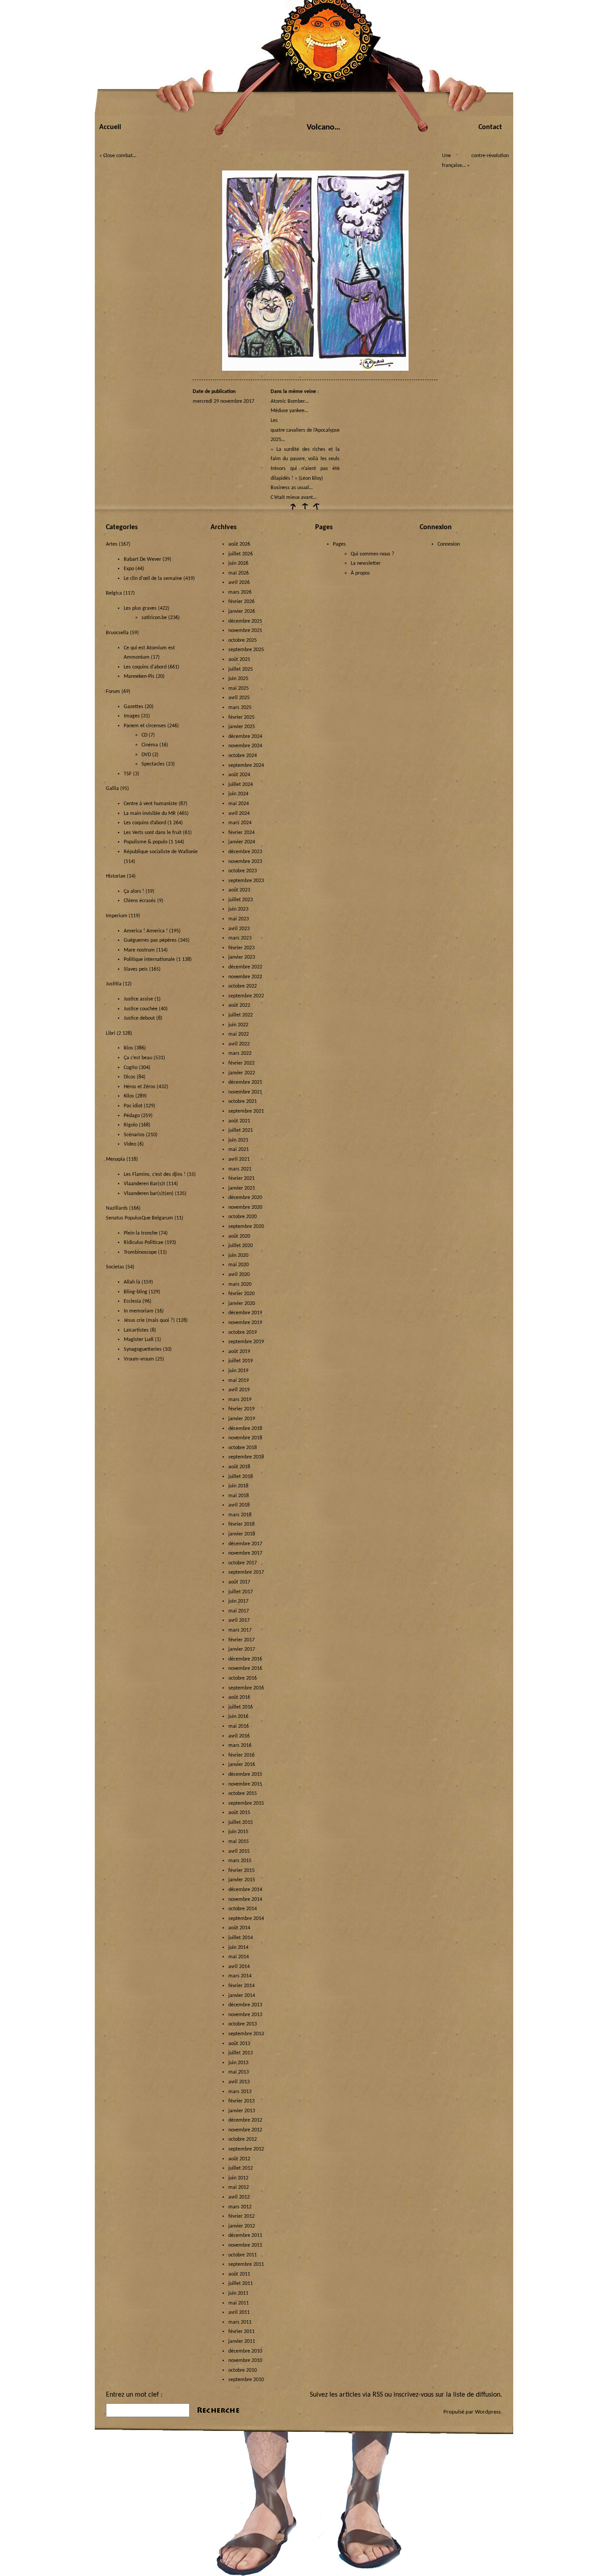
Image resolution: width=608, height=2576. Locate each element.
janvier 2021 (242, 1188)
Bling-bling (136, 1292)
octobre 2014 (243, 1909)
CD (144, 735)
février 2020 (241, 1294)
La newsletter (366, 563)
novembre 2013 (245, 2015)
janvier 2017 (242, 1649)
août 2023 (239, 890)
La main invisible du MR (150, 814)
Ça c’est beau (138, 1058)
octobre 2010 (243, 2370)
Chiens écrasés (140, 901)
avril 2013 (239, 2082)
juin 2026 (238, 563)
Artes (112, 544)
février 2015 (241, 1871)
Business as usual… (292, 488)
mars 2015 (240, 1861)
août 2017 (239, 1582)
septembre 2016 (246, 1688)
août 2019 (239, 1352)
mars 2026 (240, 592)
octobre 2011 (243, 2255)
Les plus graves (140, 608)
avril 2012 (239, 2197)
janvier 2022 (242, 1073)
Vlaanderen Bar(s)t (144, 1184)
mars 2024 (240, 823)
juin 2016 (238, 1717)
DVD (146, 755)
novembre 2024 (245, 746)
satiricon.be (154, 618)
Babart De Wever (142, 559)
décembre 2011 (245, 2236)
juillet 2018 (241, 1477)
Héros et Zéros (140, 1087)
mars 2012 (240, 2207)
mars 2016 (240, 1746)
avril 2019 (239, 1390)
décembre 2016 (245, 1659)
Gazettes (134, 707)
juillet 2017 (241, 1592)
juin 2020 (238, 1256)
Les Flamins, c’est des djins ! (155, 1175)
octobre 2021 (243, 1102)
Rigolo (131, 1125)
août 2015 (239, 1813)
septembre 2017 (246, 1572)
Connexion (449, 544)
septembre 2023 (246, 881)
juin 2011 (238, 2293)
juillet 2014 (241, 1938)
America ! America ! (146, 931)
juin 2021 (238, 1140)
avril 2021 (239, 1159)
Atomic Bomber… (290, 401)
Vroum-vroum (139, 1359)
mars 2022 (240, 1053)
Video (130, 1144)
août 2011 (239, 2274)
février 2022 (241, 1063)
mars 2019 (240, 1400)
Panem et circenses (145, 726)
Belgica (114, 593)
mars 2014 (240, 1976)
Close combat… (120, 156)
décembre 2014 (245, 1890)
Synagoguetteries (143, 1349)
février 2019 (241, 1409)
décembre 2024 (245, 737)
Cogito (131, 1068)
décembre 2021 (245, 1082)
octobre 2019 (243, 1333)
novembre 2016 (245, 1669)
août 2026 (239, 544)
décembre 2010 (245, 2351)
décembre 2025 (245, 621)
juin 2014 (238, 1948)
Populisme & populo (146, 842)
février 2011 (241, 2332)
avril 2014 (239, 1967)
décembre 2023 (245, 852)
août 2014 (239, 1928)
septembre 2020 (246, 1227)
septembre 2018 (246, 1457)
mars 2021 (240, 1169)
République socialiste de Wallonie (161, 852)
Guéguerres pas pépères (150, 940)
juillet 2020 (241, 1246)
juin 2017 (238, 1601)
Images (132, 716)
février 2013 (241, 2101)
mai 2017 (239, 1611)
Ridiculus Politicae (144, 1243)
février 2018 (241, 1524)
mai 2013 (239, 2072)
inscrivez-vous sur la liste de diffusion (447, 2395)
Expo (129, 569)
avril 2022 (239, 1044)
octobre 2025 (243, 640)
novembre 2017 (245, 1553)
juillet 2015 (241, 1823)
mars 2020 (240, 1284)
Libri (111, 1033)
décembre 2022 (245, 967)
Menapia (116, 1159)
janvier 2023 (242, 957)
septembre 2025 (246, 650)
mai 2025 (239, 689)
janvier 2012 (242, 2226)
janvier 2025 (242, 727)
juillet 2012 (241, 2168)
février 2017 (241, 1640)
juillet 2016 (241, 1707)
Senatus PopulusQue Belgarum (140, 1218)
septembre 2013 (246, 2034)
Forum (113, 692)
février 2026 (241, 602)
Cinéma (150, 745)
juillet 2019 (241, 1361)
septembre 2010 (246, 2380)
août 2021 (239, 1121)
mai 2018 (239, 1496)
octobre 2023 (243, 871)
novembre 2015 (245, 1784)
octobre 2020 (243, 1217)
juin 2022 (238, 1025)
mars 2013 (240, 2092)
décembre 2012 (245, 2120)
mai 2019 (239, 1381)
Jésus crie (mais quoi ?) (149, 1320)
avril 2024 (239, 814)
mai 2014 (239, 1957)
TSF (128, 774)
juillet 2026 (241, 554)
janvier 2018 (242, 1534)
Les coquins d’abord (145, 823)
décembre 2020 (245, 1198)
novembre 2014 (245, 1900)
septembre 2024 (246, 766)
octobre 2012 (243, 2139)
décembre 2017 (245, 1544)
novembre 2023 (245, 862)
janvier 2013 (242, 2111)
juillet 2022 (241, 1015)
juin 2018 (238, 1486)
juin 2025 (238, 679)
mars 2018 (240, 1515)
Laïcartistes (136, 1330)
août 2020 (239, 1236)
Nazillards (117, 1208)
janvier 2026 (242, 612)
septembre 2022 (246, 996)
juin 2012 (238, 2178)
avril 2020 (239, 1275)
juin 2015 (238, 1832)
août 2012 (239, 2159)
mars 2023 (240, 938)
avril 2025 (239, 698)
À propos (360, 573)
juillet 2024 (241, 785)
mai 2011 (239, 2303)
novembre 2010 (245, 2361)
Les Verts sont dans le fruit (153, 833)
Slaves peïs (136, 969)
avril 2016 (239, 1736)
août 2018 (239, 1467)
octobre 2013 (243, 2024)
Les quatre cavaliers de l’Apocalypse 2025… (305, 430)
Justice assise (138, 999)
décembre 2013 (245, 2005)
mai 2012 (239, 2187)
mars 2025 (240, 708)
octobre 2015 (243, 1794)
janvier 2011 (242, 2341)
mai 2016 (239, 1726)
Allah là (132, 1282)
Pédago (132, 1116)
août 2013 (239, 2044)
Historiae (116, 876)
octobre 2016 (243, 1678)
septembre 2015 (246, 1803)
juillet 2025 (241, 669)
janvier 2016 (242, 1765)
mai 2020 (239, 1265)
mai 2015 (239, 1842)
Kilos (129, 1096)
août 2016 (239, 1697)
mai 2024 (239, 804)
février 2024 (241, 833)
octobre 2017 (243, 1563)
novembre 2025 (245, 631)
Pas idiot (133, 1106)
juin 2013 (238, 2063)
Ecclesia (132, 1301)
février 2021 (241, 1179)
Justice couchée (141, 1009)
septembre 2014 (246, 1919)
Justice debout (139, 1018)
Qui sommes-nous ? (373, 554)
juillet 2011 (241, 2284)
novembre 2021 (245, 1092)
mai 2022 (239, 1034)
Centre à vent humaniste (150, 804)
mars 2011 (240, 2322)
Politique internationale (149, 960)
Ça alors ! (134, 891)
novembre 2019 (245, 1323)
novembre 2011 (245, 2245)
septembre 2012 (246, 2149)
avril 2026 (239, 583)
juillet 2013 (241, 2053)
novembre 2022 (245, 977)
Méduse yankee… (289, 411)
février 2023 (241, 948)
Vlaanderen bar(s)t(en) (149, 1194)
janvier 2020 (242, 1304)
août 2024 (239, 775)
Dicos (130, 1077)
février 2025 (241, 717)
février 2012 (241, 2216)
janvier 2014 (242, 1996)
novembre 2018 (245, 1438)
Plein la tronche (141, 1233)
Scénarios (134, 1135)
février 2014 (241, 1986)
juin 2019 (238, 1371)
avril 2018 (239, 1505)
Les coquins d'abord (145, 667)
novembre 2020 (245, 1207)
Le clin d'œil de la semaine (153, 579)
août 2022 (239, 1005)
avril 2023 (239, 929)
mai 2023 (239, 919)
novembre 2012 (245, 2130)
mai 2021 (239, 1150)
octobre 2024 (243, 756)
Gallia (112, 789)
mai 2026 (239, 573)
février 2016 (241, 1755)
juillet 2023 (241, 900)
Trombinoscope (140, 1252)
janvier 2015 (242, 1880)
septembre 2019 (246, 1342)
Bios (128, 1048)
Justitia (114, 984)
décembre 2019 (245, 1313)
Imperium (117, 916)
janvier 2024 (242, 842)
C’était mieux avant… (294, 498)
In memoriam (139, 1311)
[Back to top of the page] (304, 510)
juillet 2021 (241, 1130)
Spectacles (153, 764)
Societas (115, 1267)
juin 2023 (238, 909)
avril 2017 (239, 1620)
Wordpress (488, 2412)
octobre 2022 (243, 986)
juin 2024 (238, 794)
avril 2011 (239, 2313)
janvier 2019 (242, 1419)
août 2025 (239, 660)
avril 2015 (239, 1851)
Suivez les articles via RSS (346, 2395)
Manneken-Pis (139, 676)
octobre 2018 (243, 1448)
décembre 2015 (245, 1774)
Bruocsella (117, 633)
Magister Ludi (139, 1340)
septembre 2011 (246, 2264)
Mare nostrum (139, 950)
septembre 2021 (246, 1111)
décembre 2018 (245, 1429)
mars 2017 (240, 1630)
